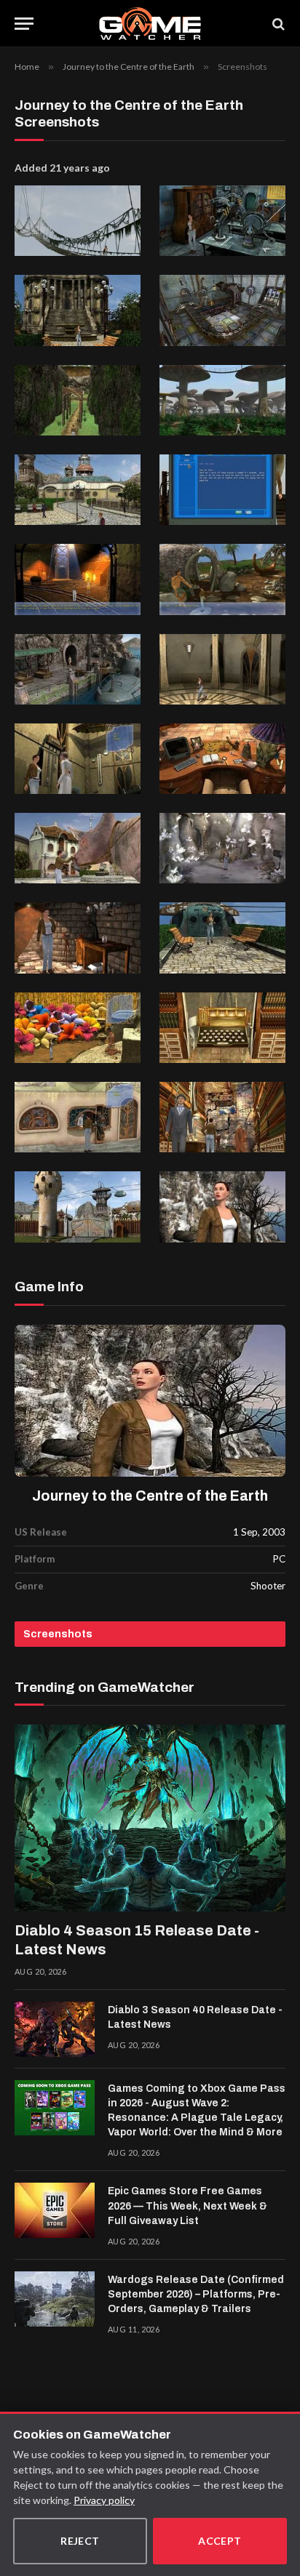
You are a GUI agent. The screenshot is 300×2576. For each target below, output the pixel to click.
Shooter (268, 1586)
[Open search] (277, 24)
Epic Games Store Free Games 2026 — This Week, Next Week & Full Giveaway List (187, 2206)
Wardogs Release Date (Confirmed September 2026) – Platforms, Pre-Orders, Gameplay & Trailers (196, 2294)
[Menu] (24, 24)
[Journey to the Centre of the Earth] (150, 1401)
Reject (80, 2541)
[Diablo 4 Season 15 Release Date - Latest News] (150, 1818)
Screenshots (58, 1634)
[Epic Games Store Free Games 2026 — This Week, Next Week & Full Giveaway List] (55, 2210)
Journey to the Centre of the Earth (150, 1496)
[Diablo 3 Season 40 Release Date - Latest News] (55, 2029)
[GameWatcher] (150, 24)
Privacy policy (104, 2500)
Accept (220, 2541)
